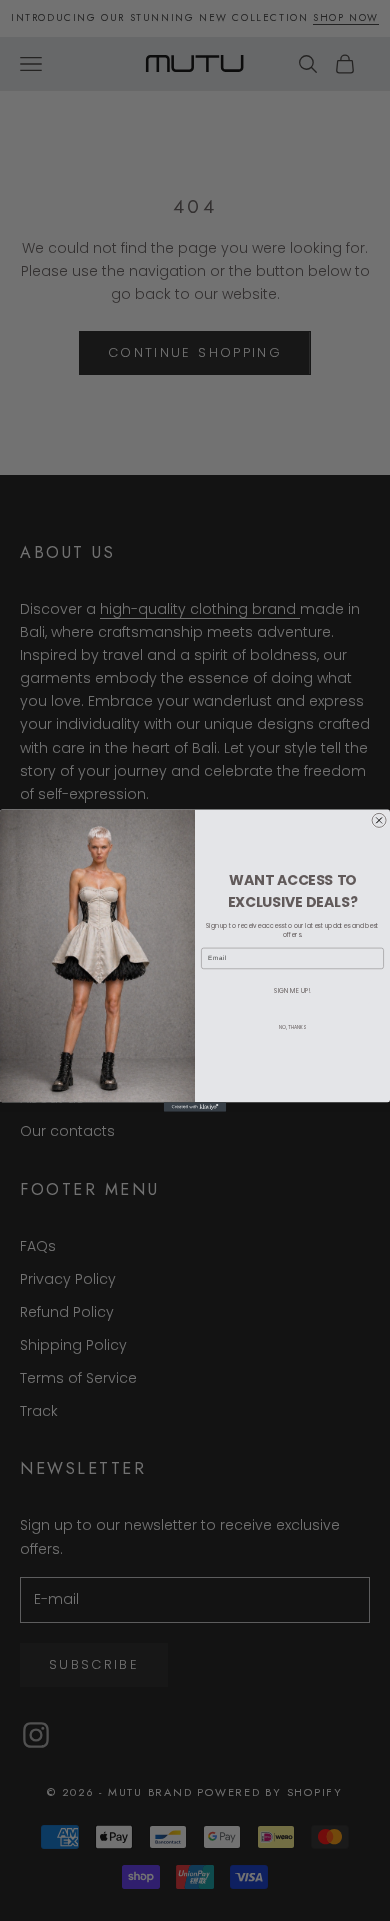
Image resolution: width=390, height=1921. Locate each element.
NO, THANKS (292, 1027)
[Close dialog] (379, 820)
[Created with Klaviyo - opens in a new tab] (195, 1106)
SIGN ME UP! (292, 990)
